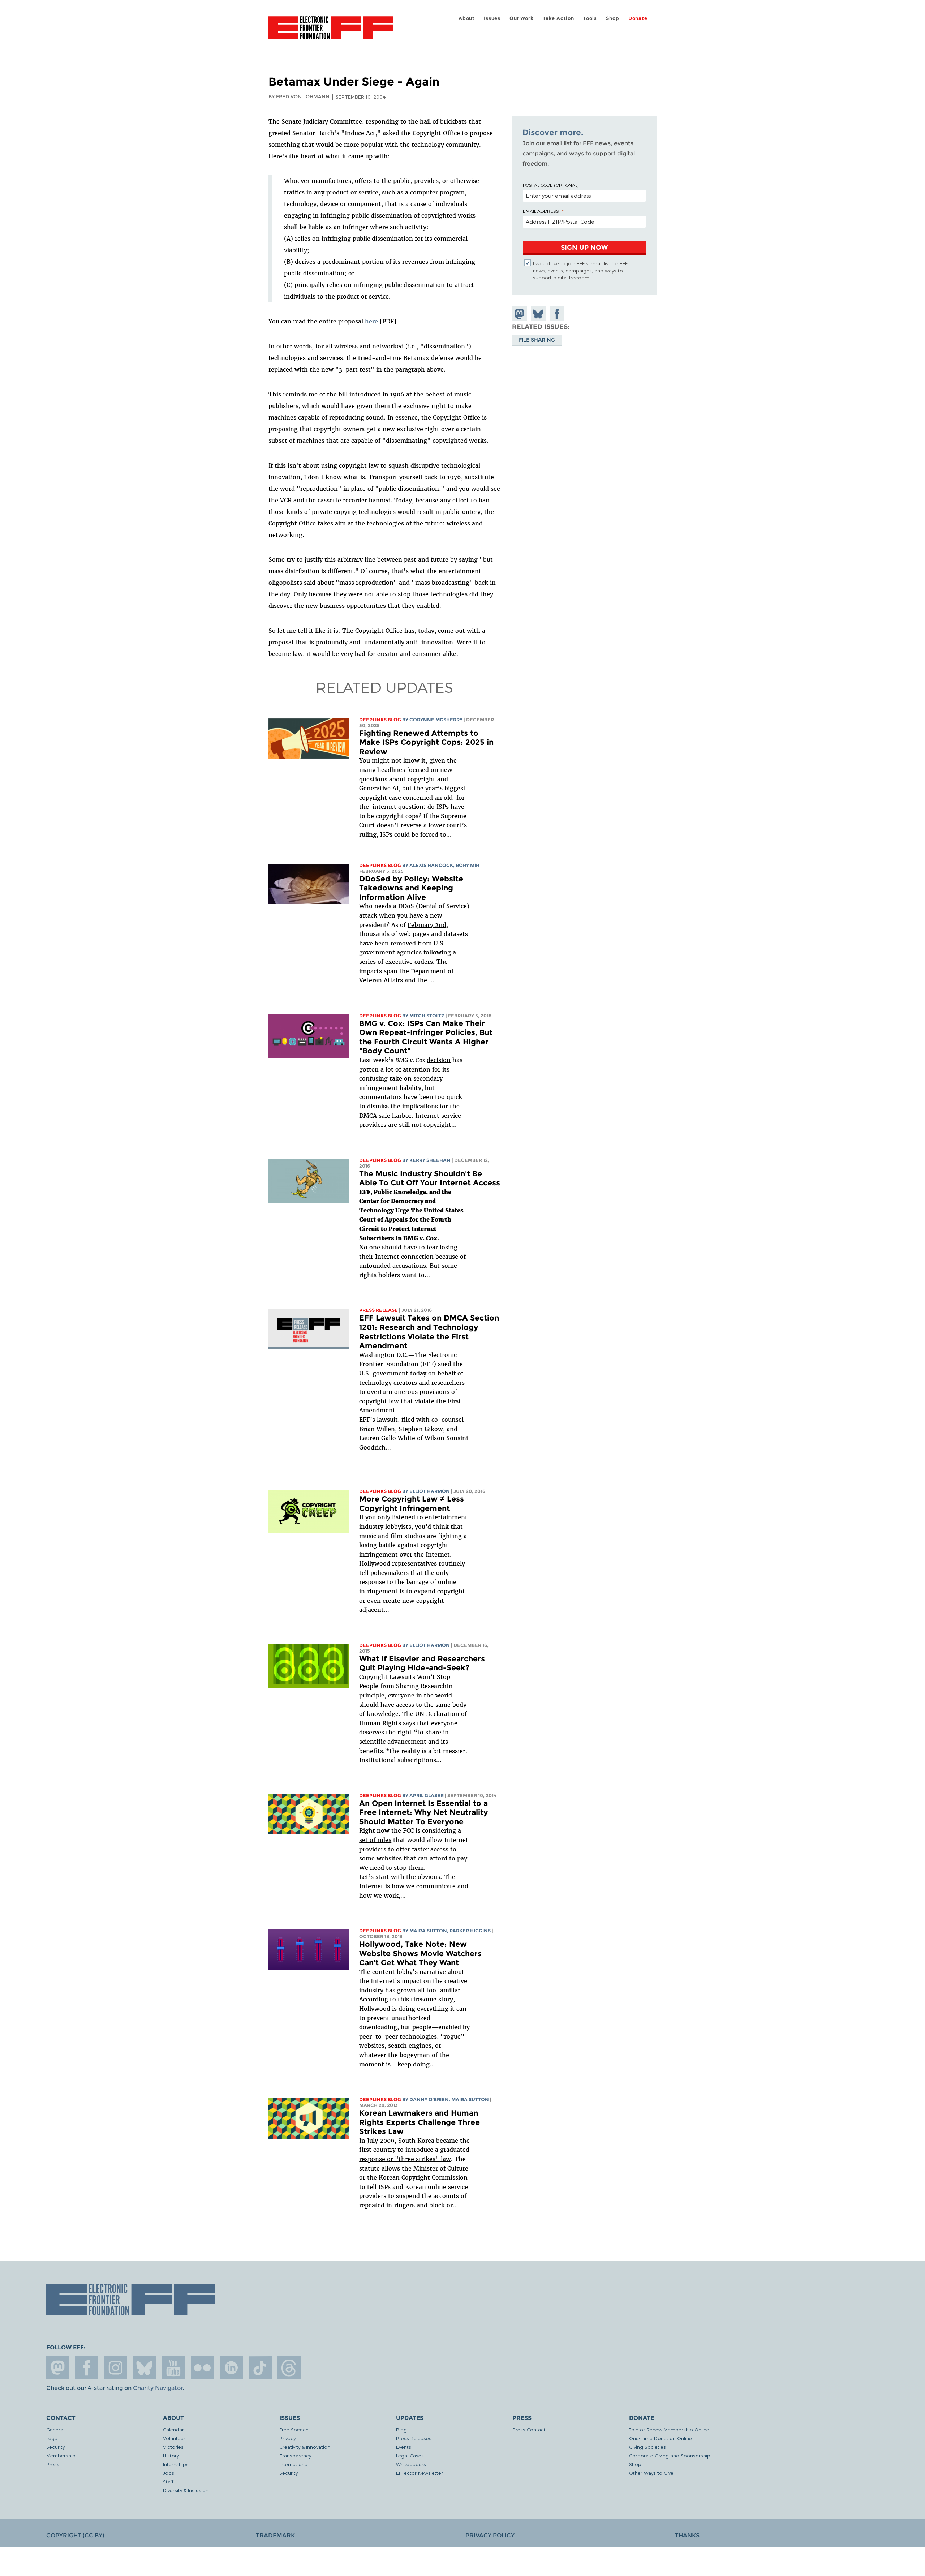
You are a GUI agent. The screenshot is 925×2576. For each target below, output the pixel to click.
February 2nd (427, 925)
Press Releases (414, 2438)
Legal (52, 2438)
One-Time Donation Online (661, 2438)
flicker (202, 2368)
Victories (173, 2447)
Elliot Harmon (430, 1491)
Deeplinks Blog (380, 720)
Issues (492, 18)
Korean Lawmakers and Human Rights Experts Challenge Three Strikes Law (420, 2122)
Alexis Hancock (431, 865)
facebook (87, 2368)
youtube (173, 2368)
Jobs (169, 2473)
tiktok (260, 2368)
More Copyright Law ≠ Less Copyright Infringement (412, 1504)
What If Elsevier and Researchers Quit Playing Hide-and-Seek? (422, 1663)
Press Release (378, 1310)
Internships (176, 2464)
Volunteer (174, 2438)
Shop (612, 18)
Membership (61, 2455)
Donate (638, 18)
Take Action (558, 18)
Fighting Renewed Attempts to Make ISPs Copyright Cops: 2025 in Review (426, 742)
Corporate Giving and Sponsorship (670, 2455)
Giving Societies (647, 2447)
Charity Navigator (158, 2388)
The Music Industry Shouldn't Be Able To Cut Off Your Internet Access (430, 1178)
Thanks (687, 2535)
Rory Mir (467, 865)
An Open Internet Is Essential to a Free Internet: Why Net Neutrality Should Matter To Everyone (423, 1812)
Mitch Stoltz (427, 1016)
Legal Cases (410, 2455)
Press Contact (529, 2429)
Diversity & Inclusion (186, 2490)
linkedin (231, 2368)
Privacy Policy (490, 2535)
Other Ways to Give (651, 2473)
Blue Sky (145, 2368)
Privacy (287, 2438)
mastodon (58, 2368)
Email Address (541, 211)
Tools (590, 18)
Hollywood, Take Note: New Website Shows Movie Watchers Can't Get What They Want (420, 1953)
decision (439, 1060)
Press (53, 2464)
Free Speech (294, 2429)
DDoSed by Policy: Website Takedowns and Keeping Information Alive (411, 888)
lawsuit (387, 1420)
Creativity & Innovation (305, 2447)
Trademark (275, 2535)
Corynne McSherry (436, 720)
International (294, 2464)
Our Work (521, 18)
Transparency (295, 2455)
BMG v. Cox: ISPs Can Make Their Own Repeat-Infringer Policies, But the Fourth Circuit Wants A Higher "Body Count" (426, 1037)
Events (404, 2447)
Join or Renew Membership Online (669, 2429)
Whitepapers (411, 2464)
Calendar (173, 2429)
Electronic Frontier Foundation (331, 32)
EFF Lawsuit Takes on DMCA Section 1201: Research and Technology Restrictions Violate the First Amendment (429, 1332)
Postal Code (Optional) (551, 185)
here (371, 321)
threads (289, 2368)
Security (55, 2447)
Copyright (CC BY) (75, 2535)
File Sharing (537, 339)
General (55, 2429)
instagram (116, 2368)
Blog (401, 2429)
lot (390, 1069)
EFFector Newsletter (420, 2473)
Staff (168, 2481)
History (171, 2455)
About (467, 18)
